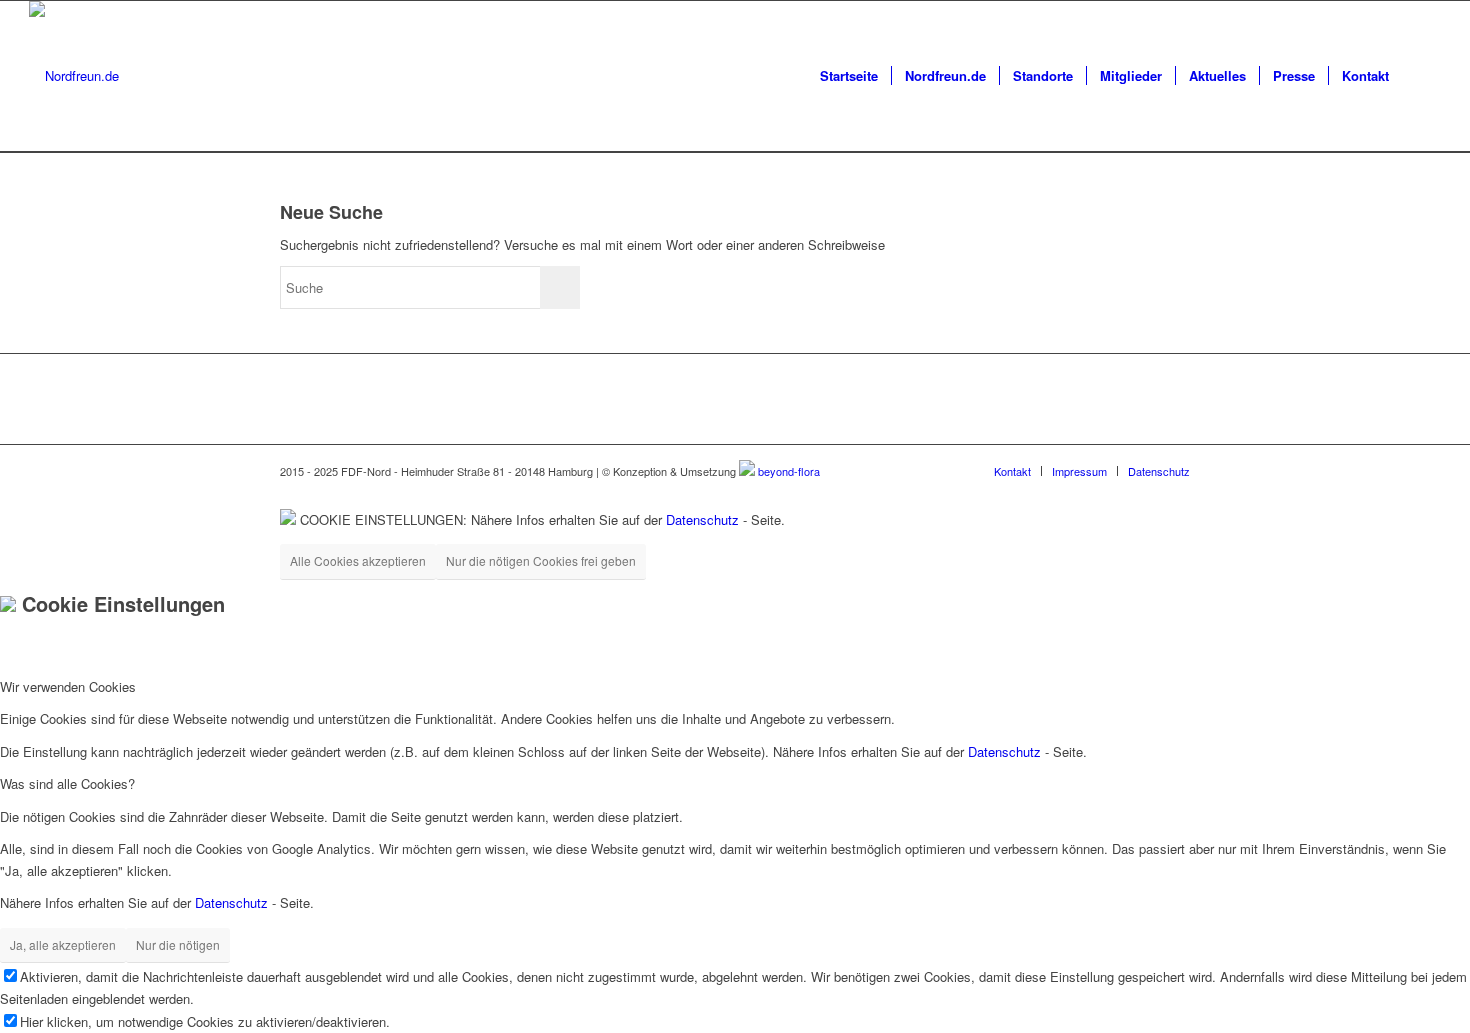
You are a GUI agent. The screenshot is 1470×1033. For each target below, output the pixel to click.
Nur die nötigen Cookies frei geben (541, 560)
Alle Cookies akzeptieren (358, 560)
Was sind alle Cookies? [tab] (67, 783)
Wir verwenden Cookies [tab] (68, 686)
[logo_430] (74, 76)
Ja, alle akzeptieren (63, 944)
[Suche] (1421, 76)
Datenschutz (702, 519)
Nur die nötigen (178, 944)
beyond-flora (789, 471)
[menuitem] (849, 76)
